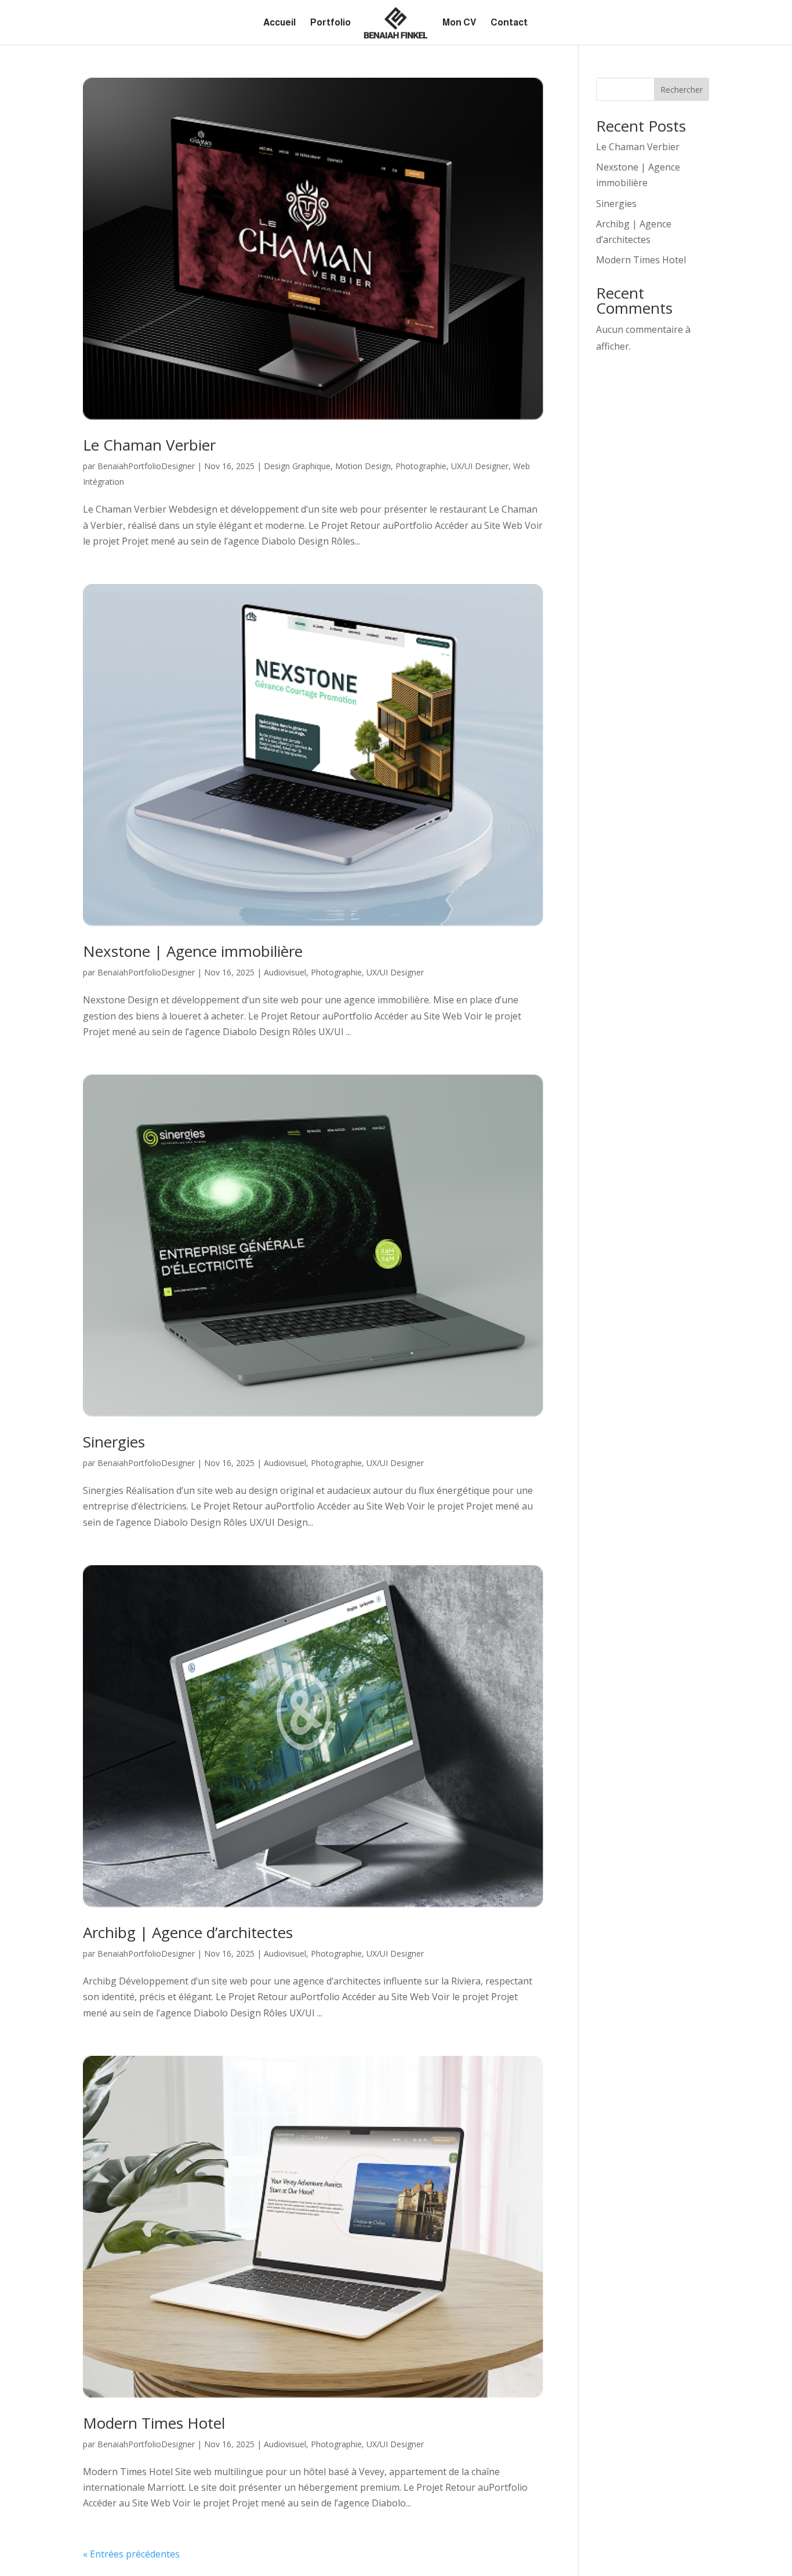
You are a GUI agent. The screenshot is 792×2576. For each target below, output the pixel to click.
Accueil (279, 23)
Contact (509, 23)
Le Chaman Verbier (149, 445)
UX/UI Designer (480, 466)
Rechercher (682, 90)
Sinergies (114, 1442)
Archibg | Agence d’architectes (188, 1932)
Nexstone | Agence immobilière (193, 951)
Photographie (421, 466)
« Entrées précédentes (131, 2554)
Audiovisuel (285, 972)
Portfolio (330, 23)
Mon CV (459, 23)
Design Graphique (297, 466)
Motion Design (363, 466)
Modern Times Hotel (154, 2423)
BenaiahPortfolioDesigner (146, 466)
